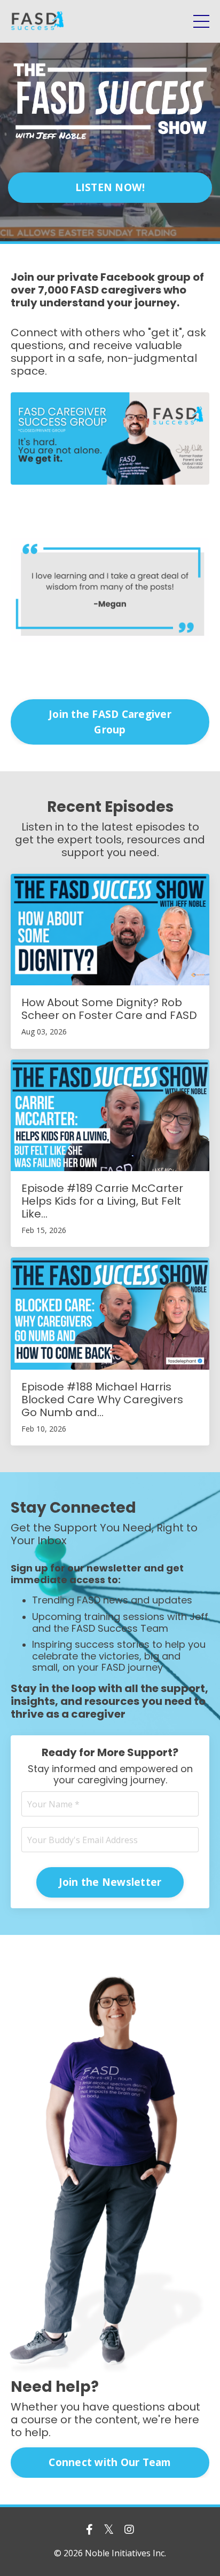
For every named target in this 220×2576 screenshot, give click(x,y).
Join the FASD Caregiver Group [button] (110, 722)
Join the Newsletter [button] (110, 1882)
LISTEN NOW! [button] (110, 187)
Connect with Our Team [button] (110, 2462)
